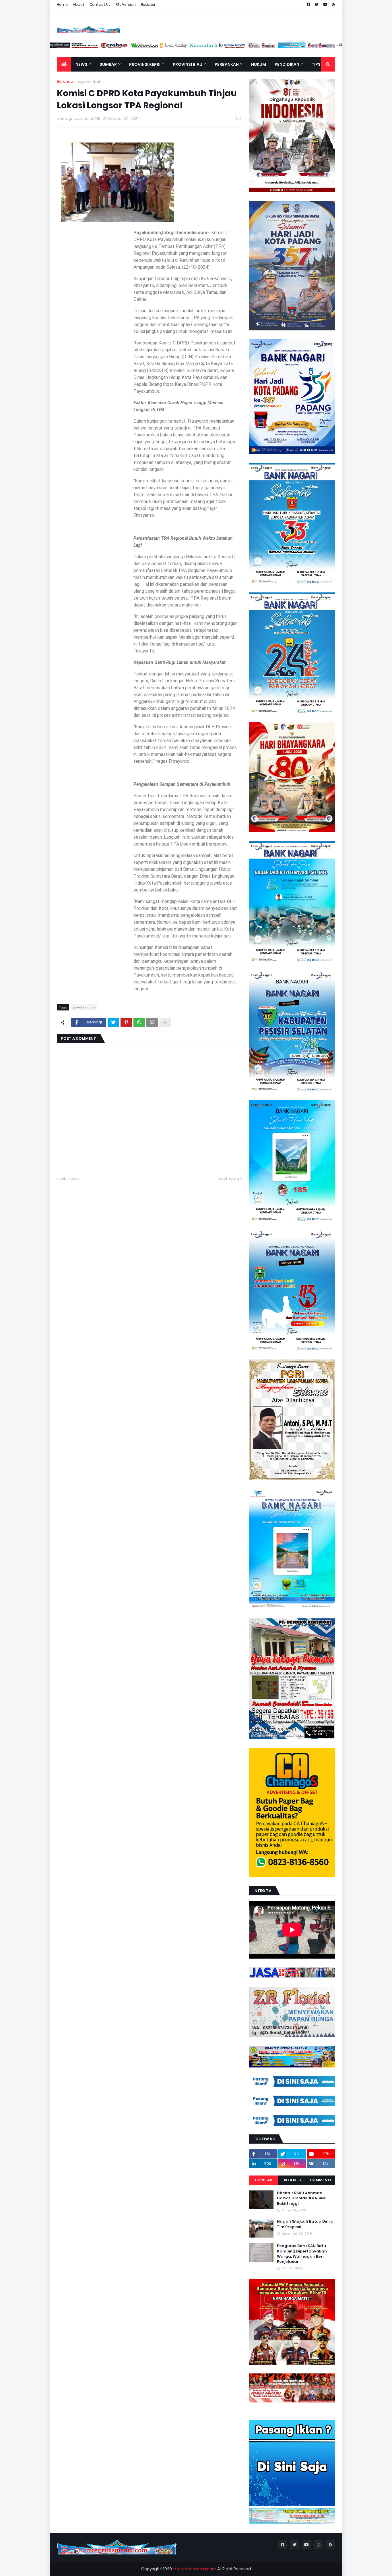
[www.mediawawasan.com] (174, 47)
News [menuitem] (81, 64)
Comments (321, 2180)
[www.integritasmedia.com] (322, 47)
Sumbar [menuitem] (108, 64)
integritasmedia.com (195, 2569)
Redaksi (148, 4)
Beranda (65, 81)
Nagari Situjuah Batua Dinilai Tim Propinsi (306, 2224)
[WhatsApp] (139, 1022)
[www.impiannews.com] (85, 47)
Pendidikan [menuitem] (287, 64)
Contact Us (100, 4)
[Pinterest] (126, 1022)
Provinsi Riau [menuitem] (188, 64)
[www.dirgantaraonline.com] (56, 47)
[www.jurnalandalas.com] (203, 47)
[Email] (152, 1022)
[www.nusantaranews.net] (233, 47)
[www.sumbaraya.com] (115, 47)
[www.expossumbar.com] (292, 47)
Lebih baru (70, 1178)
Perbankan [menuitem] (227, 64)
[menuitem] (64, 64)
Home (62, 4)
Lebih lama (229, 1178)
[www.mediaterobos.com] (144, 47)
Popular (264, 2180)
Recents (292, 2180)
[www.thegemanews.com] (263, 47)
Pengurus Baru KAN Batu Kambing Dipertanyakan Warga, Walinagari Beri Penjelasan (302, 2254)
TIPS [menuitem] (316, 64)
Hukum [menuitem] (259, 64)
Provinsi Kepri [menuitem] (145, 64)
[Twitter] (113, 1022)
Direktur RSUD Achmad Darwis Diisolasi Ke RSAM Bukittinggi (301, 2198)
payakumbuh (89, 81)
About (79, 4)
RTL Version (126, 4)
